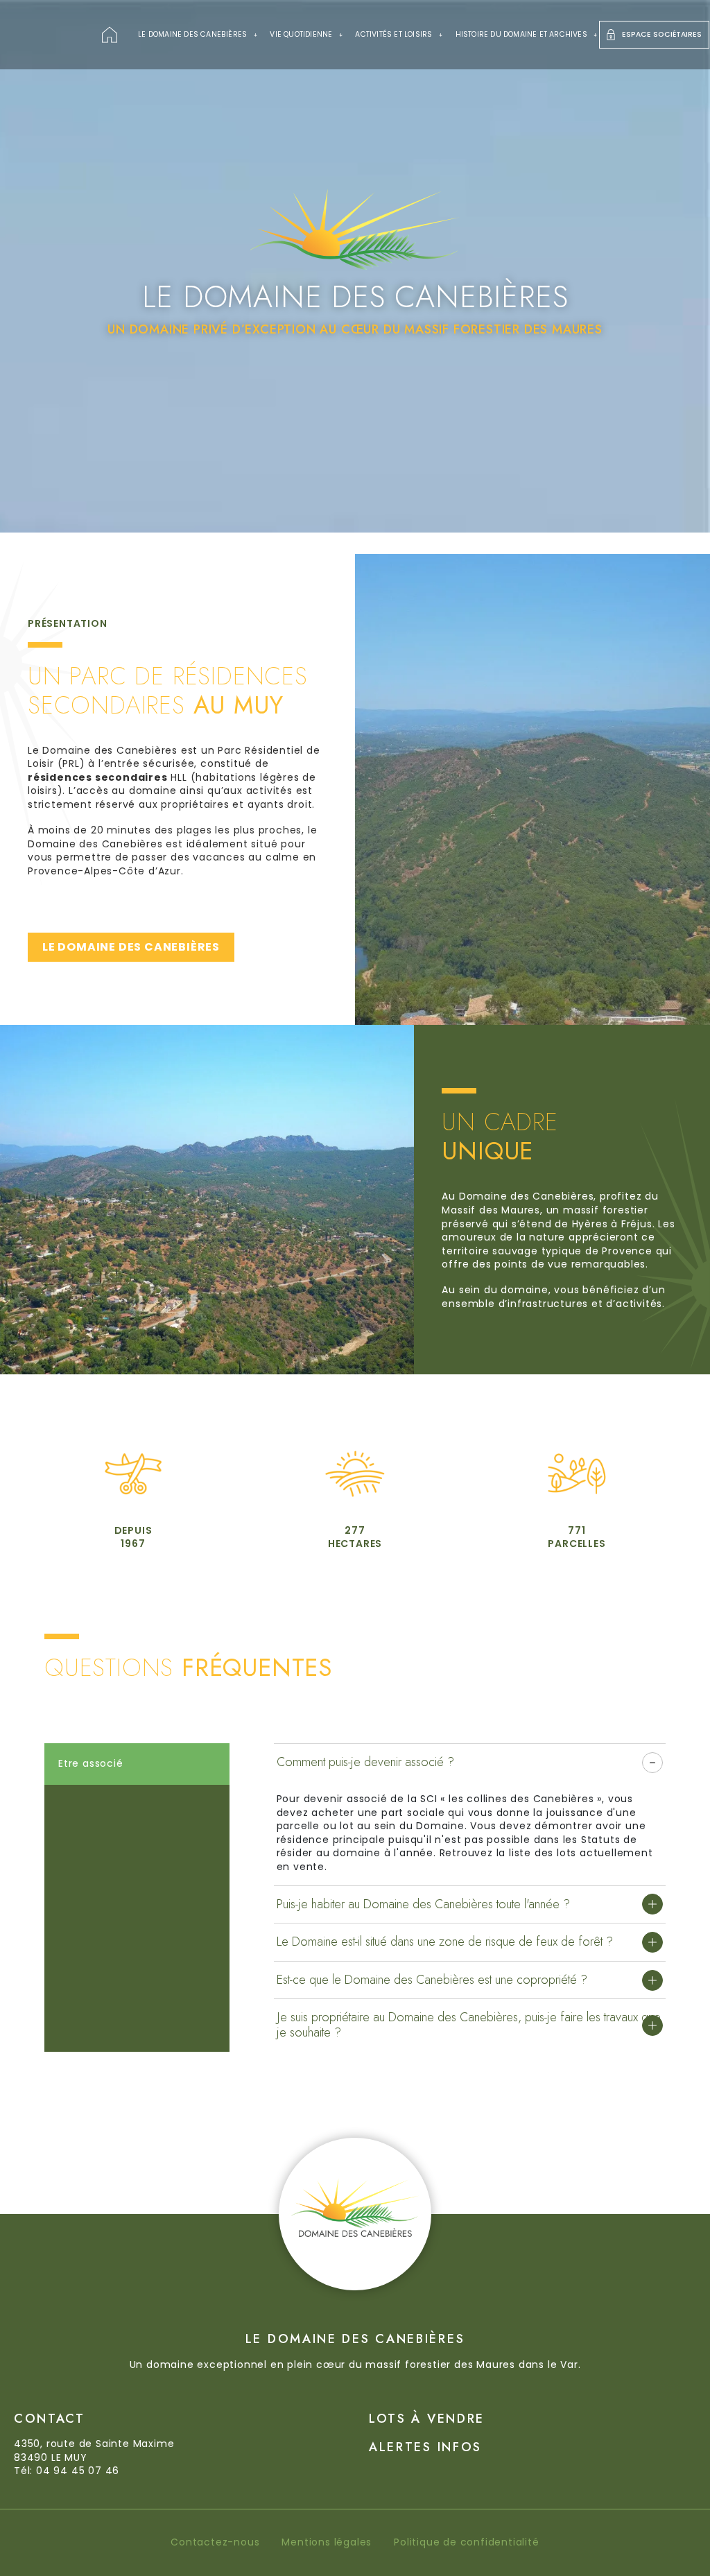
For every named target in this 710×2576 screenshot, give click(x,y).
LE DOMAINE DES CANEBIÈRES (131, 947)
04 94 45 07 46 (78, 2471)
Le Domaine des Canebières (192, 34)
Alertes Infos (425, 2447)
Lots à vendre (427, 2419)
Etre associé (91, 1763)
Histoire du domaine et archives (521, 34)
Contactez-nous (215, 2542)
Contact (50, 2419)
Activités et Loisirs (393, 34)
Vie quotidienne (301, 34)
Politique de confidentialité (466, 2542)
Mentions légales (327, 2542)
